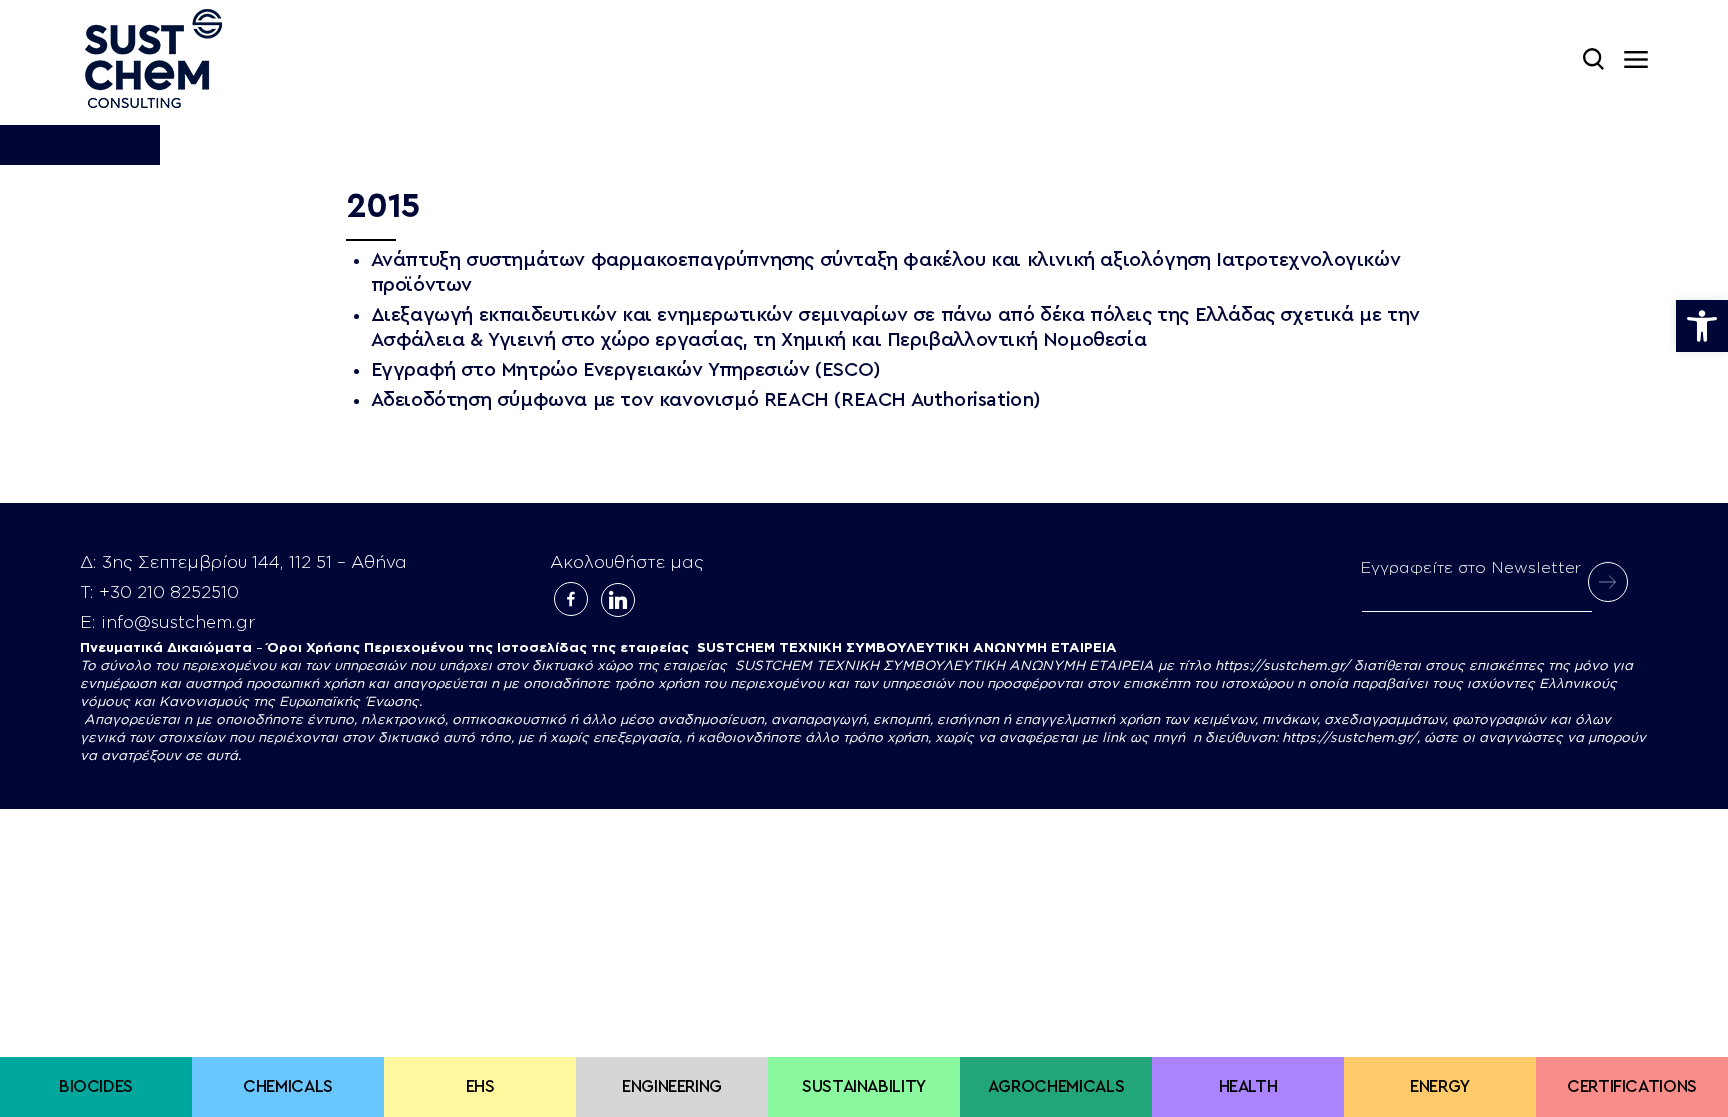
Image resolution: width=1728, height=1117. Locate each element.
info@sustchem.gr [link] (178, 622)
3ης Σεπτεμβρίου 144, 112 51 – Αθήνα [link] (254, 562)
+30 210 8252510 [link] (169, 592)
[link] (1702, 326)
